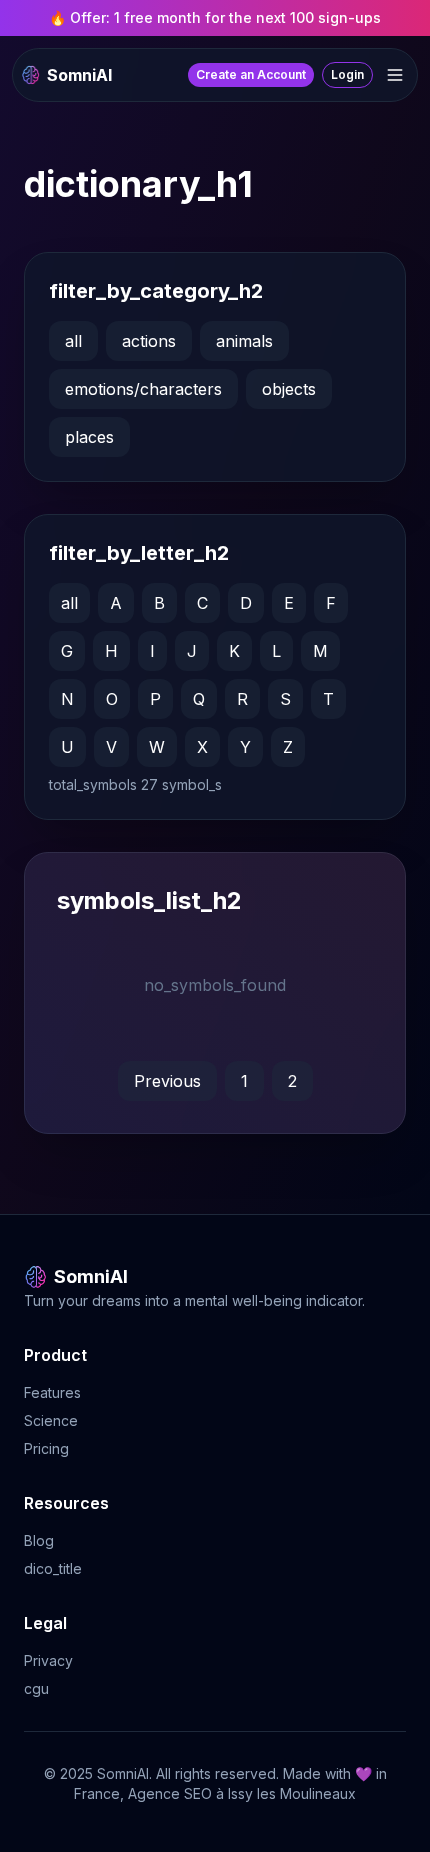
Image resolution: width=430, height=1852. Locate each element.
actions (149, 341)
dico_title (53, 1568)
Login (347, 74)
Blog (39, 1540)
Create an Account (251, 74)
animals (244, 341)
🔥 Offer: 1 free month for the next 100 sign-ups (215, 17)
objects (289, 389)
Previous (167, 1081)
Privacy (48, 1660)
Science (51, 1420)
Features (52, 1392)
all (73, 341)
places (89, 437)
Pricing (46, 1448)
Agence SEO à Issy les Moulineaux (242, 1793)
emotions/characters (143, 389)
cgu (36, 1688)
